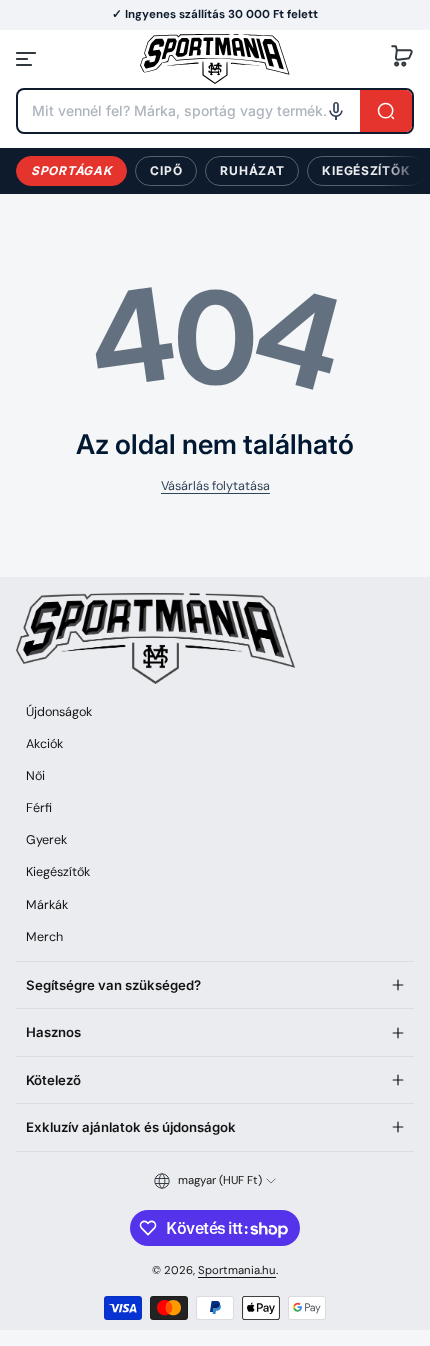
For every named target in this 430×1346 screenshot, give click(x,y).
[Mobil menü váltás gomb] (28, 59)
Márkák (47, 905)
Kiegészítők (366, 170)
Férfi (39, 808)
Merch (44, 937)
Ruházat (252, 170)
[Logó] (214, 58)
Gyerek (46, 840)
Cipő (166, 170)
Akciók (44, 744)
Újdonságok (59, 712)
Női (35, 776)
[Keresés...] (386, 111)
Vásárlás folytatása (215, 486)
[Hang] (336, 111)
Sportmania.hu (237, 1270)
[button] (402, 59)
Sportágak (71, 170)
